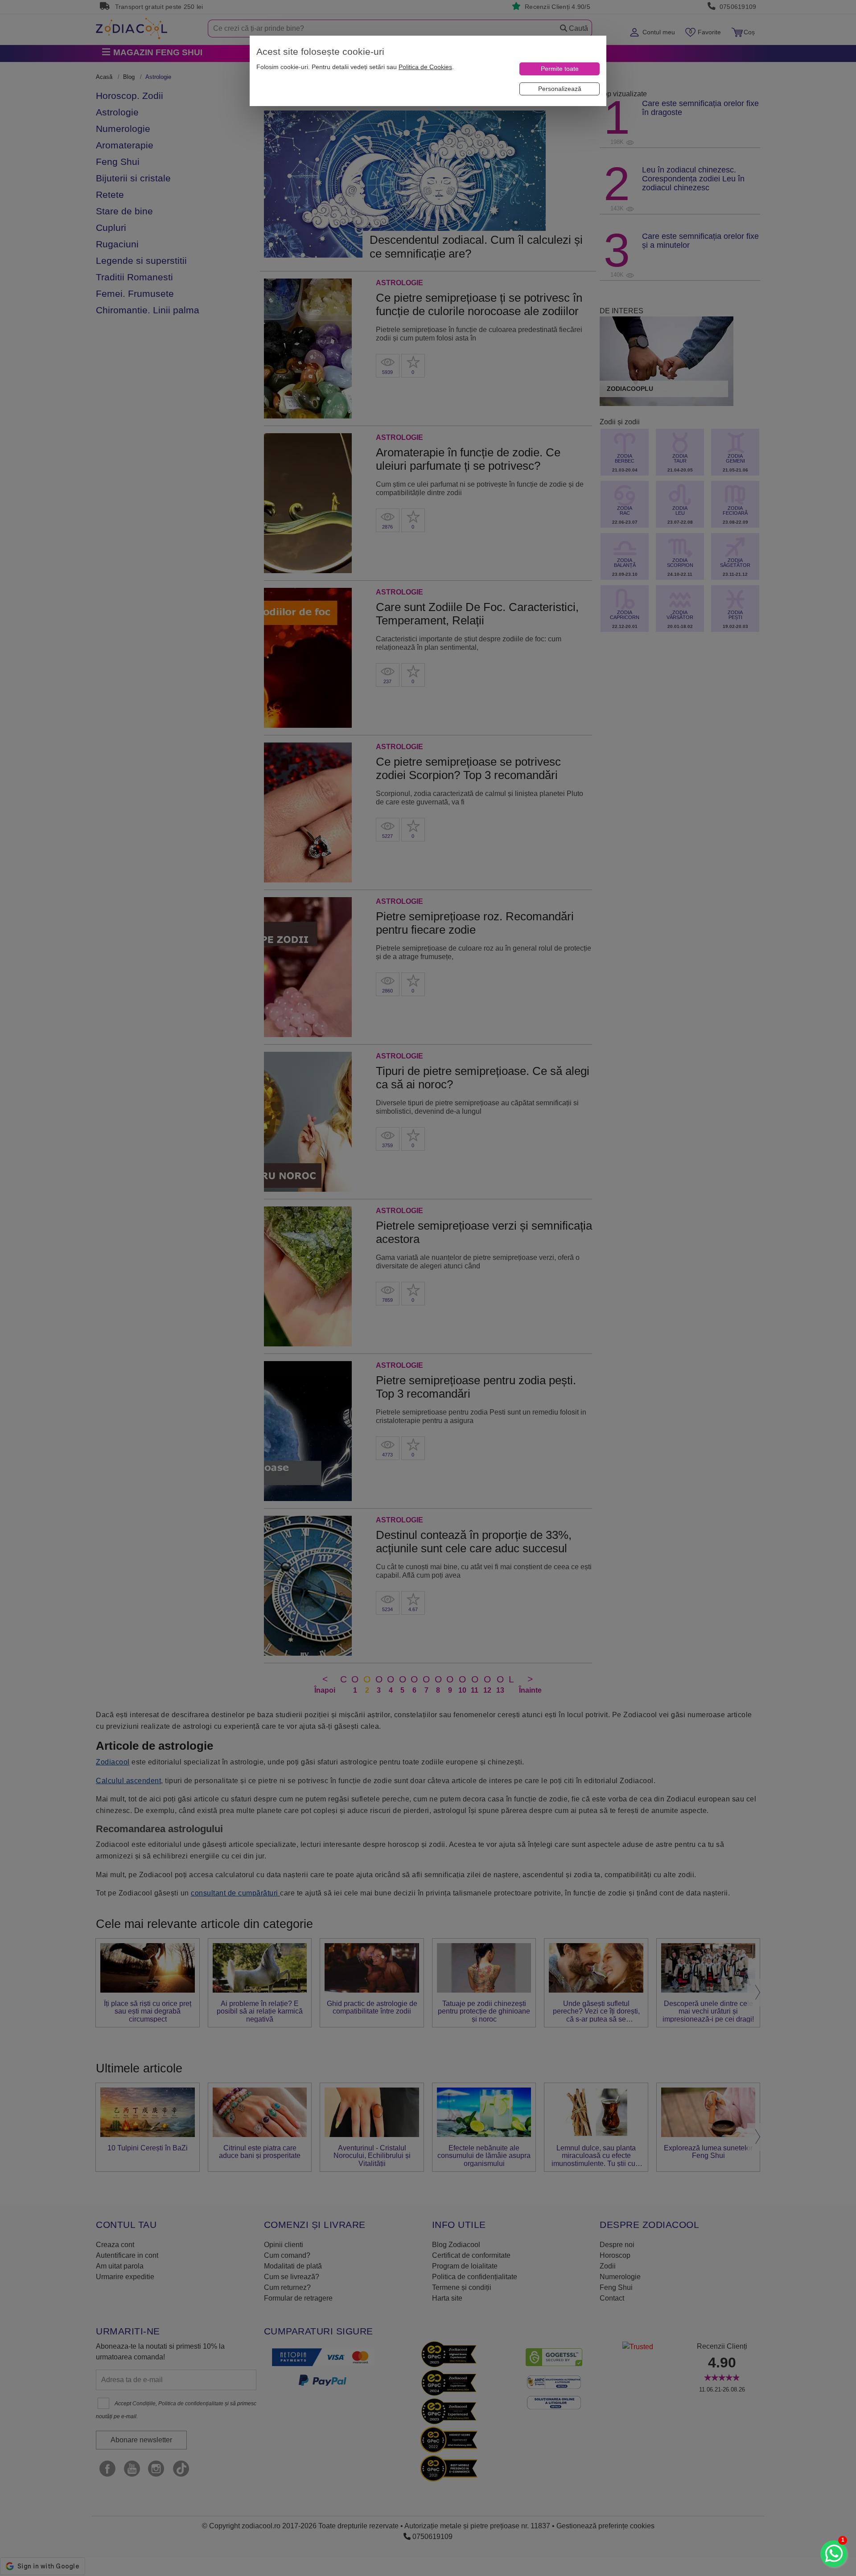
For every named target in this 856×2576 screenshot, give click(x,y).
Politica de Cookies (425, 67)
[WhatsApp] (834, 2554)
